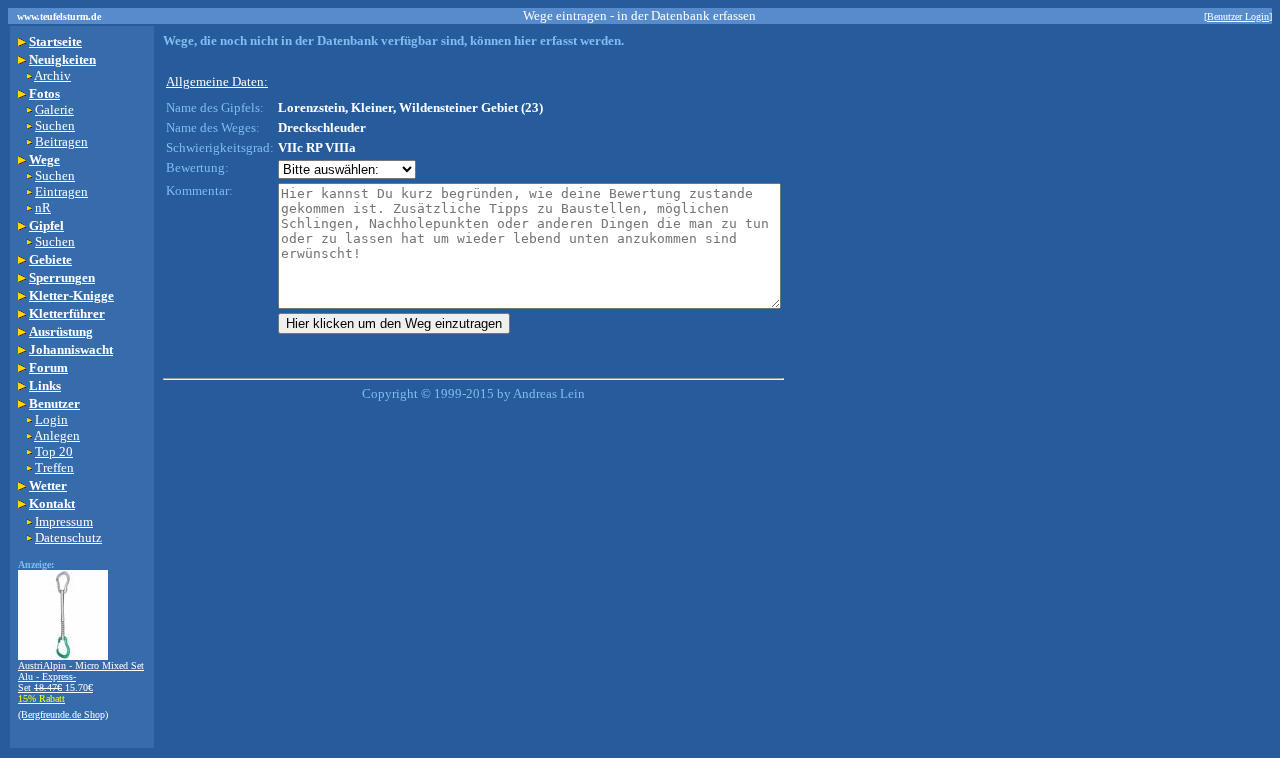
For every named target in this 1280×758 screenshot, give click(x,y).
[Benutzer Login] (1238, 16)
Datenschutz (68, 537)
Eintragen (61, 191)
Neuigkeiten (62, 59)
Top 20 (54, 451)
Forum (48, 367)
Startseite (55, 41)
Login (51, 419)
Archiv (52, 75)
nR (43, 207)
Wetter (48, 485)
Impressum (64, 521)
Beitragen (61, 141)
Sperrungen (62, 277)
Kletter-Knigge (71, 295)
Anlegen (57, 435)
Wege (44, 159)
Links (45, 385)
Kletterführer (67, 313)
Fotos (44, 93)
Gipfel (46, 225)
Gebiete (50, 259)
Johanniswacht (71, 349)
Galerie (54, 109)
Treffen (54, 467)
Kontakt (52, 503)
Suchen (55, 125)
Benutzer (54, 403)
